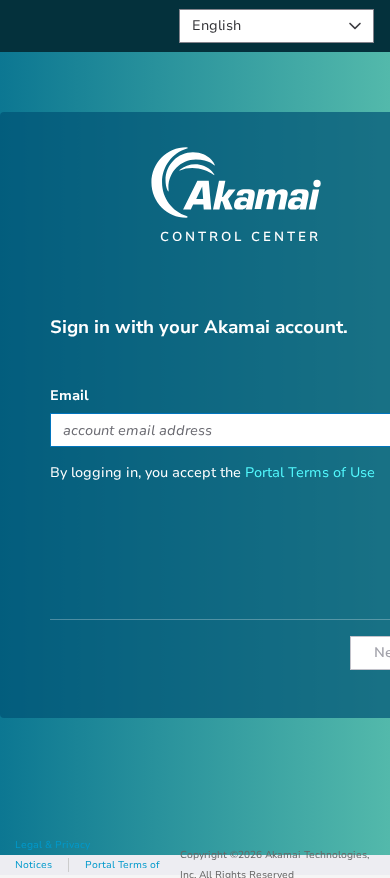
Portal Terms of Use (310, 472)
